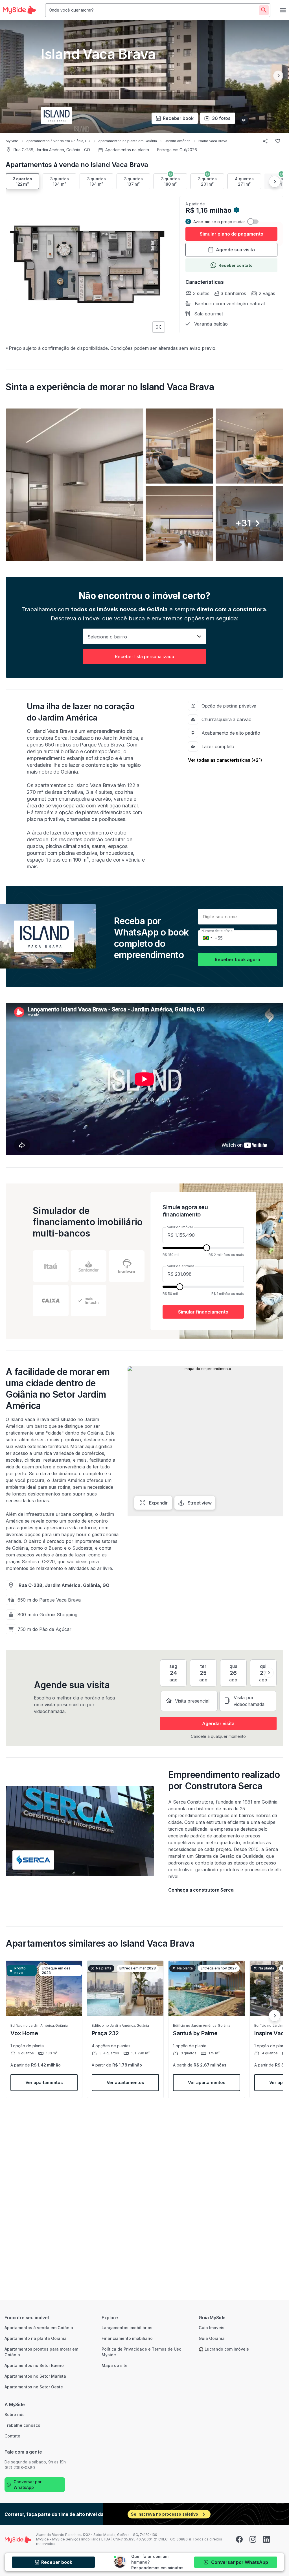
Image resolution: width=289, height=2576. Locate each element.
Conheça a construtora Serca (201, 1890)
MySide (12, 141)
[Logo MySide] (19, 10)
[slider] (207, 1248)
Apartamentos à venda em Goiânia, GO (58, 141)
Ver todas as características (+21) (225, 760)
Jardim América (178, 141)
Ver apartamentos (44, 2082)
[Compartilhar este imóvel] (265, 141)
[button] (144, 485)
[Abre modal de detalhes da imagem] (75, 485)
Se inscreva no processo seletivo (165, 2514)
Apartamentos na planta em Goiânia (128, 141)
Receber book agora (237, 959)
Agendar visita (218, 1723)
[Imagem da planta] (88, 265)
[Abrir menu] (283, 10)
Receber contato (236, 265)
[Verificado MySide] (237, 211)
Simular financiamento (203, 1312)
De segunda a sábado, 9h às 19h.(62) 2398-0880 (36, 2465)
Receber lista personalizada (144, 656)
